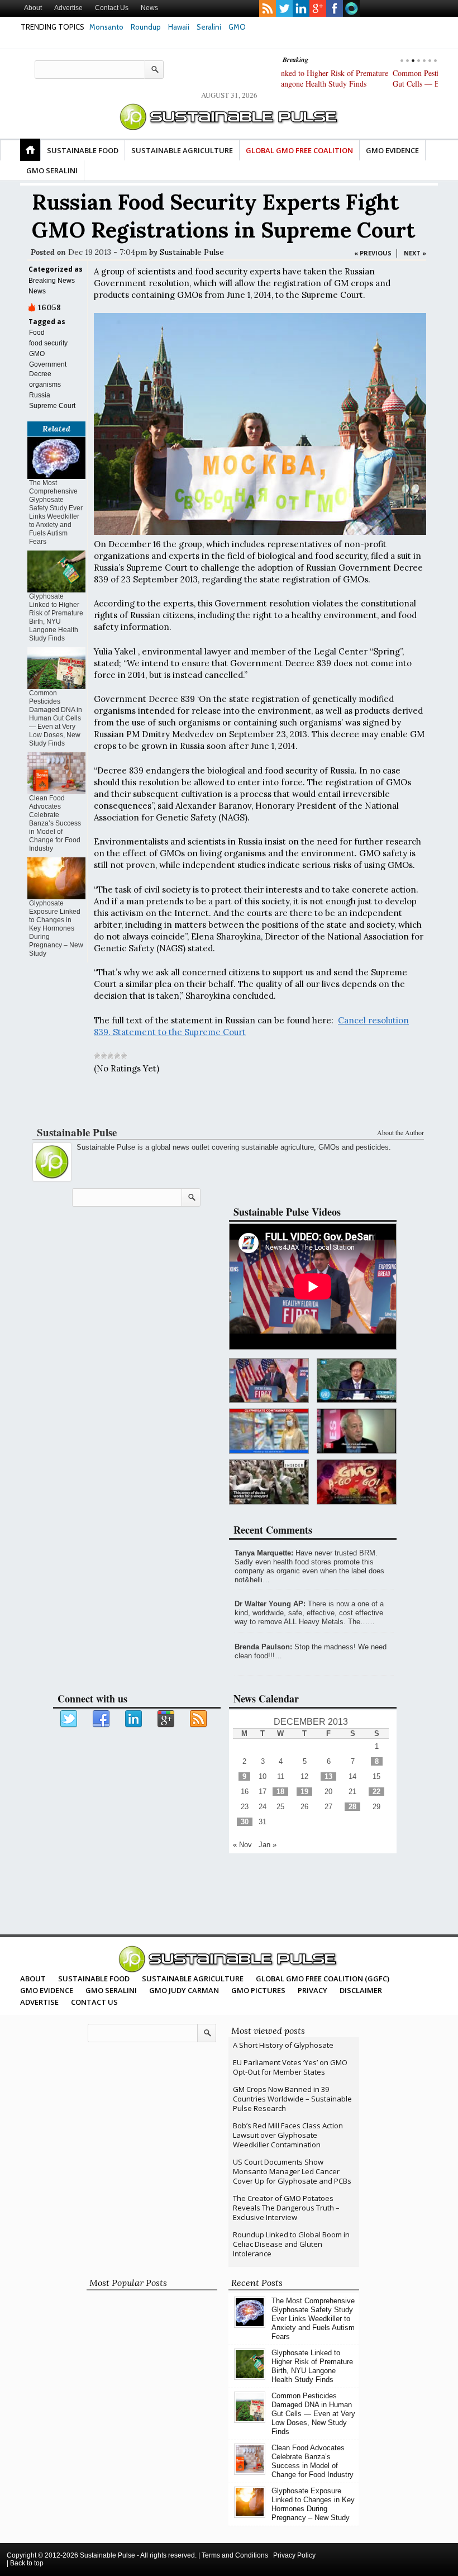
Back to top (27, 2563)
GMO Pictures (258, 1990)
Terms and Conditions (235, 2555)
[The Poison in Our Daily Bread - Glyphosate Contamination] (269, 1431)
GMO (237, 27)
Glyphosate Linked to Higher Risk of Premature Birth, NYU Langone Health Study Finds (56, 617)
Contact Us (112, 8)
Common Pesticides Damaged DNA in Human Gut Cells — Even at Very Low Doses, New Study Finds (355, 84)
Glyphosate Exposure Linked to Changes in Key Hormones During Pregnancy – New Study (56, 928)
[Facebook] (102, 1719)
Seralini (209, 27)
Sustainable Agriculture (182, 150)
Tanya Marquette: (264, 1553)
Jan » (268, 1845)
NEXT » (415, 253)
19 (304, 1792)
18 (280, 1792)
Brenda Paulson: (263, 1647)
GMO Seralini (52, 170)
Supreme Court (52, 406)
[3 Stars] (111, 1056)
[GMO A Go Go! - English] (357, 1482)
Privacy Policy (294, 2555)
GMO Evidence (392, 150)
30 (245, 1822)
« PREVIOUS (373, 253)
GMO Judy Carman (184, 1990)
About (33, 8)
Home (30, 150)
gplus (318, 8)
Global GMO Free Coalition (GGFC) (323, 1979)
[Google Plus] (166, 1719)
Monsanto (106, 27)
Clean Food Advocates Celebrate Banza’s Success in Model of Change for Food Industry (55, 823)
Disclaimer (361, 1990)
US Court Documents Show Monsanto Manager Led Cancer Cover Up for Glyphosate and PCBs (292, 2171)
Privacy (313, 1990)
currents (351, 8)
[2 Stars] (104, 1056)
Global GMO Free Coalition (299, 150)
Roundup (146, 27)
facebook (335, 8)
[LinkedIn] (134, 1719)
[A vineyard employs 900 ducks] (269, 1482)
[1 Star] (97, 1056)
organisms (45, 385)
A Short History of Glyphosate (283, 2045)
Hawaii (179, 27)
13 (328, 1776)
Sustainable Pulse (192, 252)
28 (352, 1807)
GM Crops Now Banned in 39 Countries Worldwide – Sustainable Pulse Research (292, 2099)
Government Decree (48, 369)
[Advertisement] (227, 1103)
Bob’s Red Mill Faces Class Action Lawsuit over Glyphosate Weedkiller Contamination (288, 2135)
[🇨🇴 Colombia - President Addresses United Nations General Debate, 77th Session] (357, 1381)
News (149, 8)
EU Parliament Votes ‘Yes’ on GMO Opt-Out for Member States (290, 2067)
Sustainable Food (83, 150)
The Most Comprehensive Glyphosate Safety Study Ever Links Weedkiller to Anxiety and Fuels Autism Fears (56, 512)
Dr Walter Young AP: (270, 1604)
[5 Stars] (124, 1056)
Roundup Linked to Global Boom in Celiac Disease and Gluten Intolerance (291, 2244)
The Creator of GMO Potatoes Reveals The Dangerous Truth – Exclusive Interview (286, 2208)
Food (37, 333)
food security (48, 343)
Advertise (68, 8)
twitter (284, 8)
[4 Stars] (117, 1056)
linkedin (301, 8)
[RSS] (199, 1719)
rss (268, 8)
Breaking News (52, 281)
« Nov (242, 1845)
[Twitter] (69, 1719)
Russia (40, 395)
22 (376, 1792)
